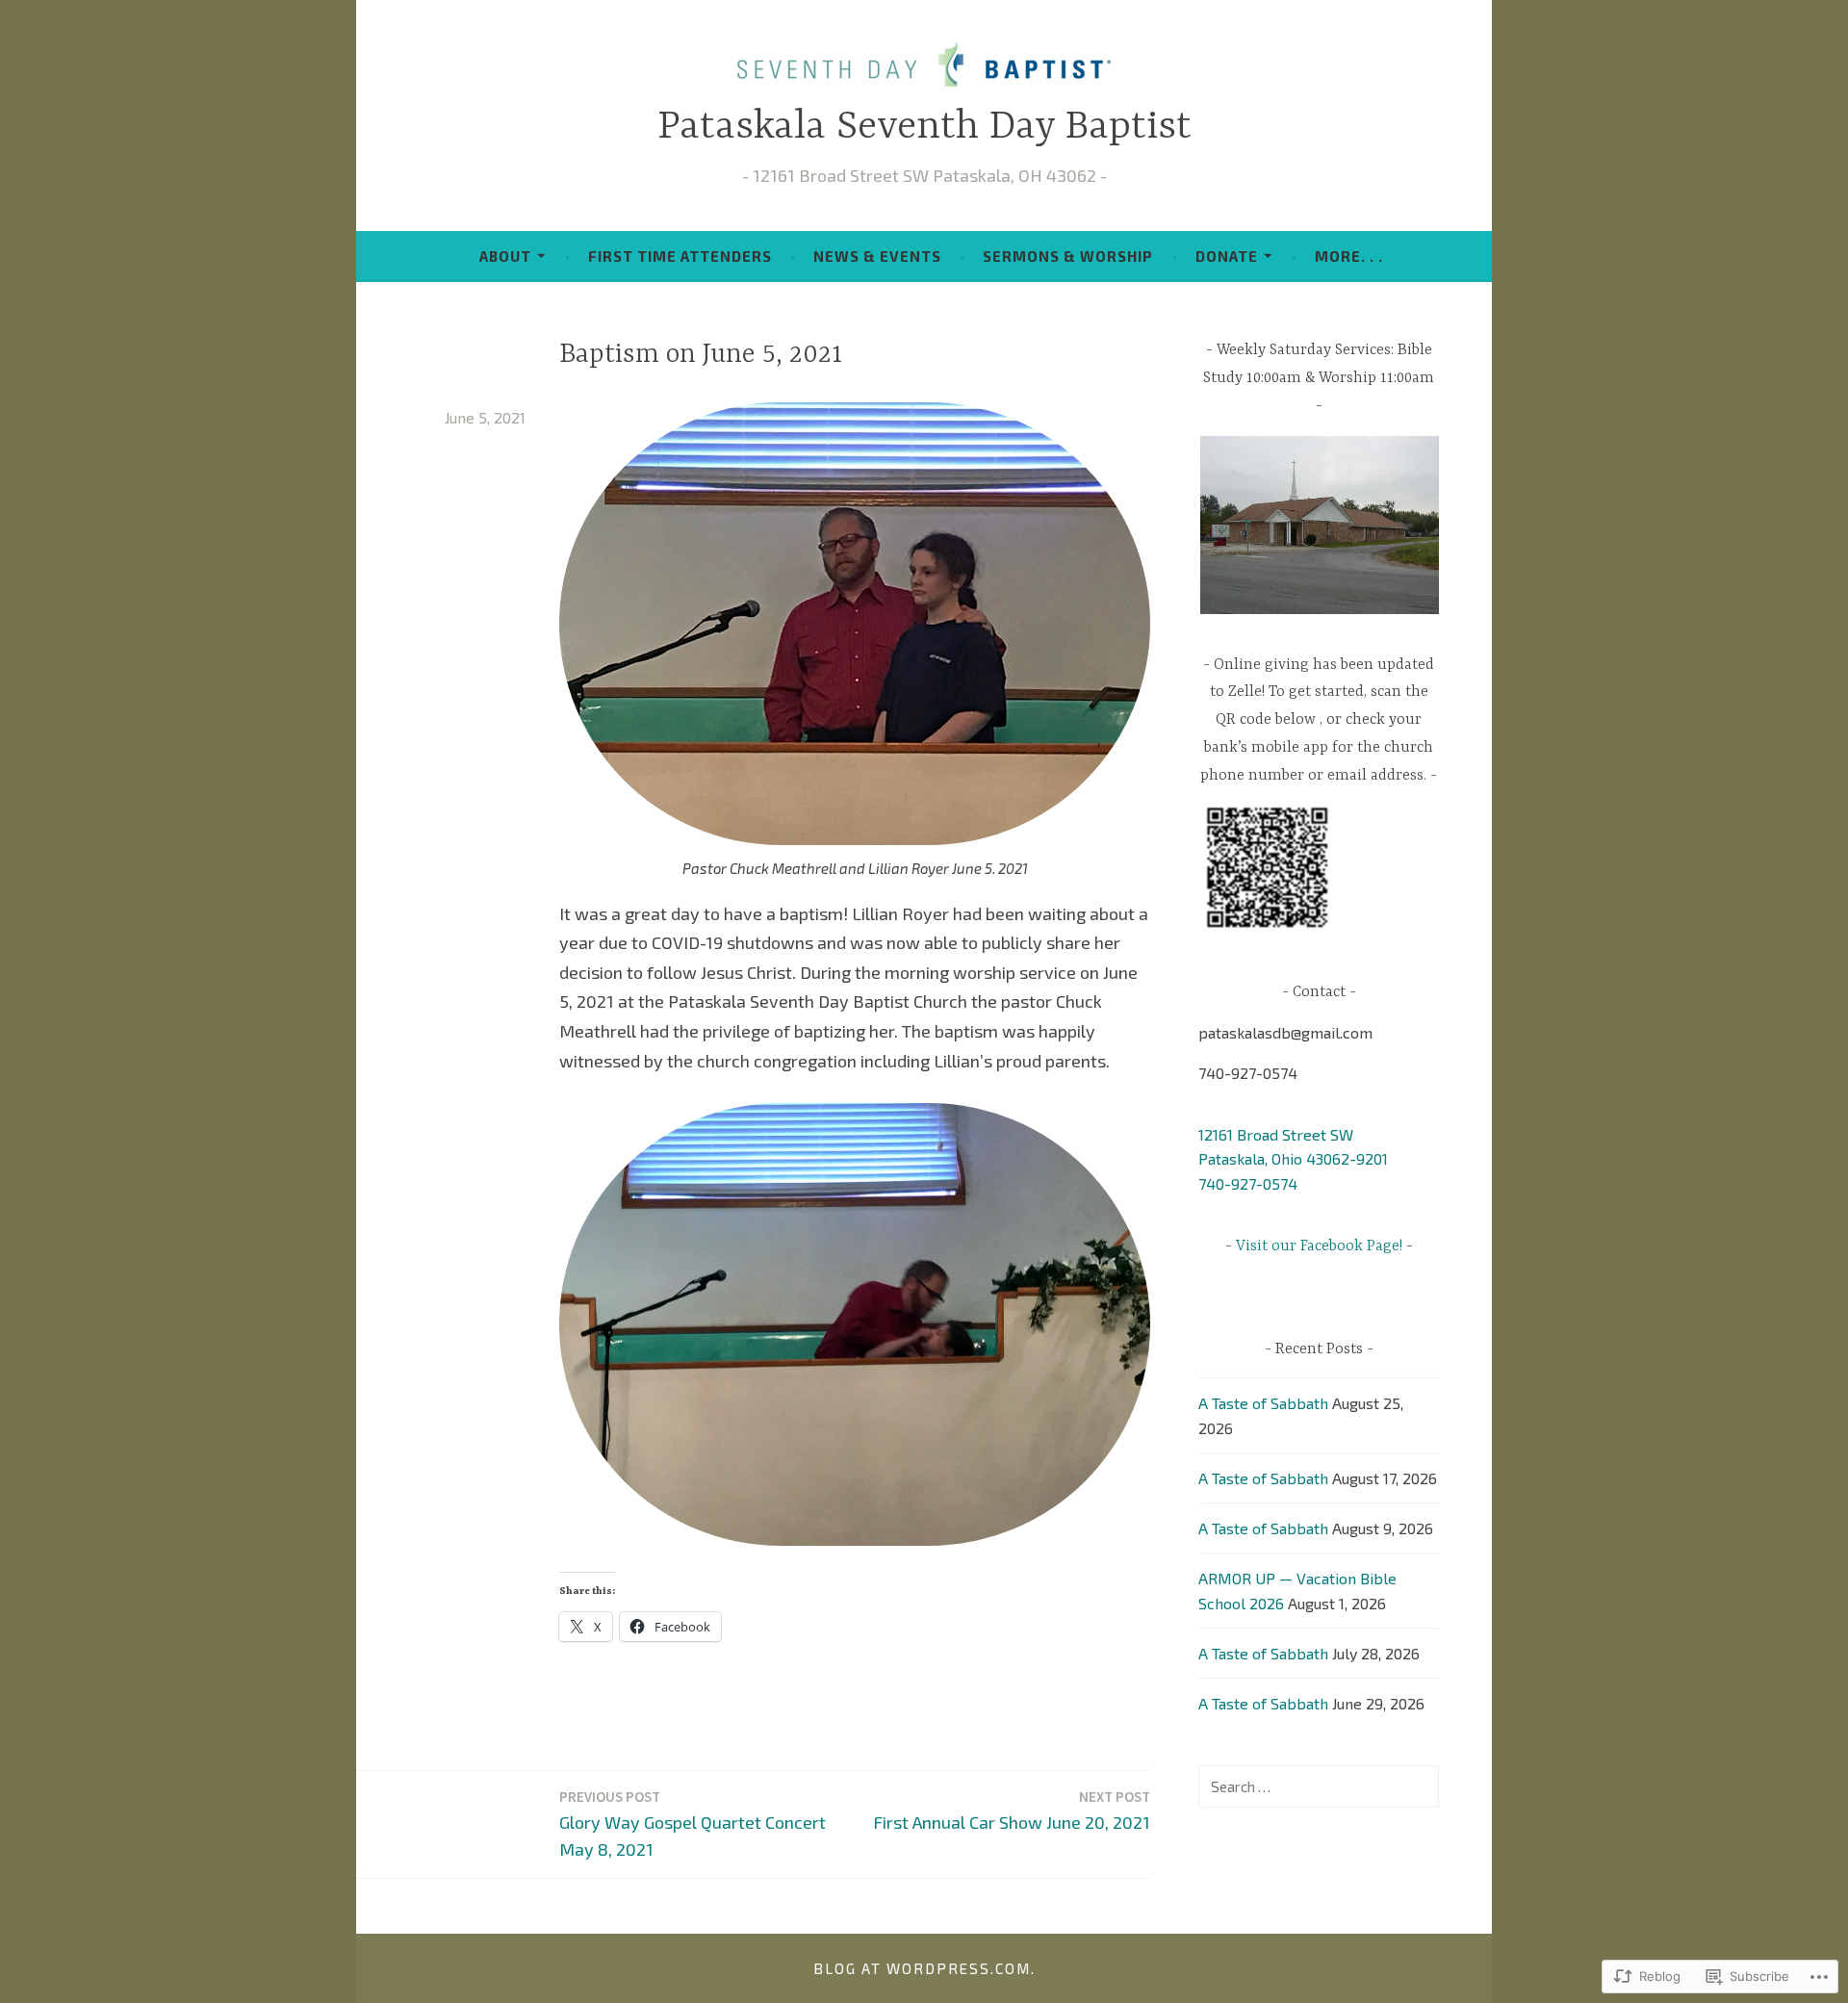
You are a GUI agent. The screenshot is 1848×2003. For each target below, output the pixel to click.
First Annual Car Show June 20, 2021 (1012, 1810)
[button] (1319, 526)
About (505, 256)
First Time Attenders (680, 256)
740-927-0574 (1248, 1183)
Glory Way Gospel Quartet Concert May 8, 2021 (693, 1824)
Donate (1227, 256)
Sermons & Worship (1068, 256)
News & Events (877, 256)
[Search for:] (1319, 1786)
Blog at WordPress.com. (924, 1968)
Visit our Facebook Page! (1319, 1246)
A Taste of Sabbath (1263, 1403)
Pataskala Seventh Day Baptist (924, 128)
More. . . (1349, 256)
